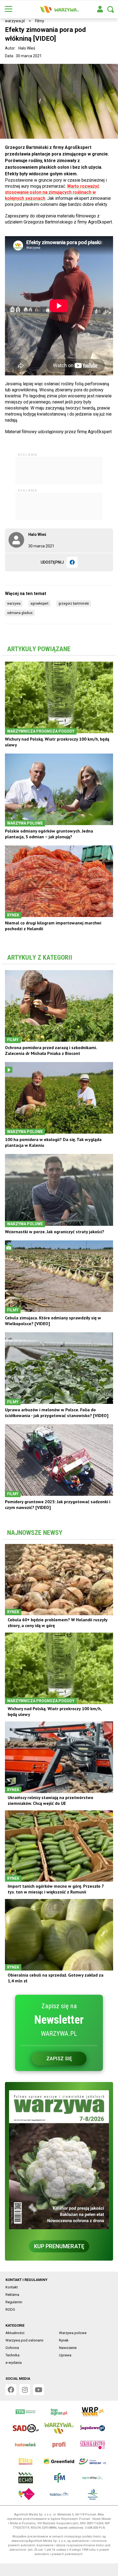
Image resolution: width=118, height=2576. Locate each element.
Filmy (40, 21)
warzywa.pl (15, 21)
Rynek (64, 2340)
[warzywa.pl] (59, 9)
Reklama (12, 2295)
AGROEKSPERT (40, 604)
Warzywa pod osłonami (24, 2340)
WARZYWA (14, 604)
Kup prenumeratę (59, 2246)
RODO (10, 2309)
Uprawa (65, 2355)
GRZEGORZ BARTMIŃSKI (74, 604)
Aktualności (15, 2333)
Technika (12, 2355)
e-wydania (14, 2363)
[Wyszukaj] (111, 9)
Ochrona (12, 2348)
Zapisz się (59, 2058)
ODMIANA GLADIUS (20, 613)
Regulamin (14, 2302)
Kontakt (12, 2287)
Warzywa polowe (73, 2333)
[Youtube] (38, 2390)
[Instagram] (25, 2390)
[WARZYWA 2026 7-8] (59, 2160)
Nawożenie (68, 2348)
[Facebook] (72, 562)
